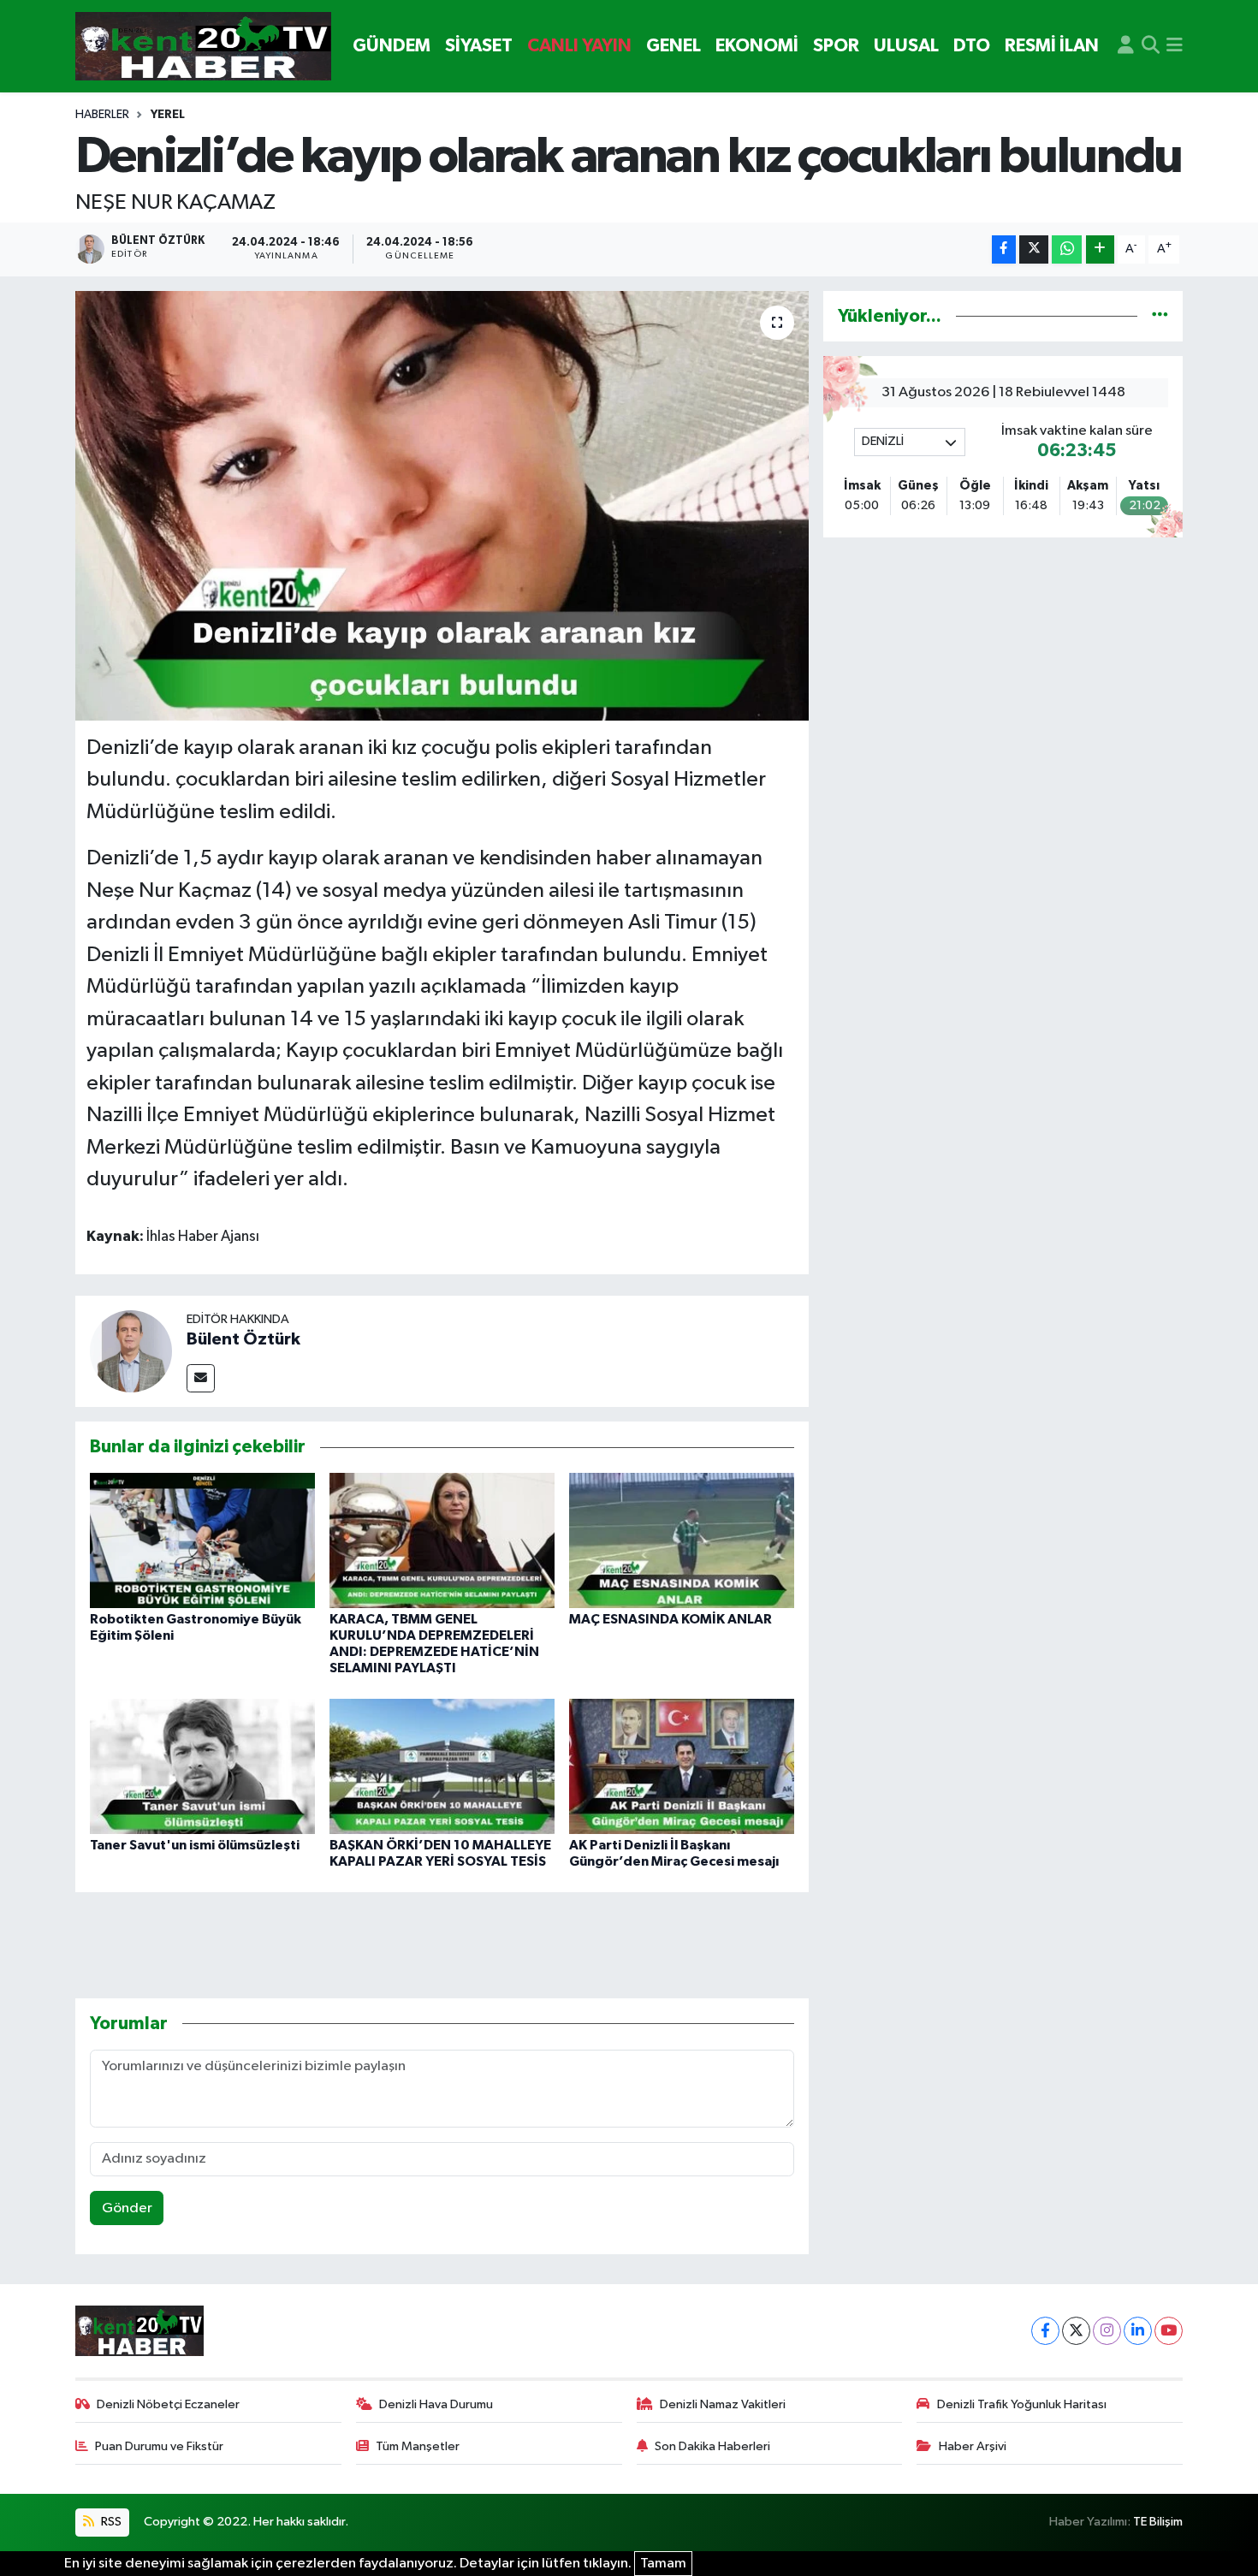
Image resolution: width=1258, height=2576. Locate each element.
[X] (1076, 2331)
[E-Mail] (201, 1378)
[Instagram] (1107, 2331)
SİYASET (479, 46)
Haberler (102, 115)
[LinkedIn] (1138, 2331)
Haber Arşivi (973, 2446)
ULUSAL (906, 46)
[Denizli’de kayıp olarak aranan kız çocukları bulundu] (442, 506)
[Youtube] (1169, 2331)
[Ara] (1151, 46)
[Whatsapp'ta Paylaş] (1067, 249)
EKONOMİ (757, 46)
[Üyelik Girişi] (1126, 46)
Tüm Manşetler (418, 2446)
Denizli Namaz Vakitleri (723, 2404)
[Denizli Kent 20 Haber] (203, 47)
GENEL (674, 46)
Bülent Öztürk (243, 1339)
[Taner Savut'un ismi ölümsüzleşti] (202, 1766)
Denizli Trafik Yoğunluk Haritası (1022, 2404)
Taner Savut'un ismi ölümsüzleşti (195, 1845)
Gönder (127, 2208)
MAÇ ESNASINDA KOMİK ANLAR (671, 1619)
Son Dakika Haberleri (712, 2446)
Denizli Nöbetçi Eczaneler (168, 2404)
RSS (110, 2522)
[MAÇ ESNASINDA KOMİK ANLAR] (682, 1540)
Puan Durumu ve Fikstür (159, 2446)
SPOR (836, 46)
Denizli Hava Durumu (436, 2404)
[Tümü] (1160, 316)
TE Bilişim (1158, 2522)
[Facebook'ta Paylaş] (1004, 249)
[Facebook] (1045, 2331)
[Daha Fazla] (1100, 249)
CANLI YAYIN (579, 46)
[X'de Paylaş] (1034, 249)
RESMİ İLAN (1052, 46)
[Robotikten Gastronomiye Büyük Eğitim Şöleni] (202, 1540)
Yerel (168, 115)
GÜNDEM (392, 46)
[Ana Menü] (1175, 46)
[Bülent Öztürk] (131, 1351)
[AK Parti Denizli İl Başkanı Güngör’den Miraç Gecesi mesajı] (682, 1766)
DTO (972, 46)
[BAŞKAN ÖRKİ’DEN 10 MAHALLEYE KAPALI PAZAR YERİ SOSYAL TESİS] (442, 1766)
